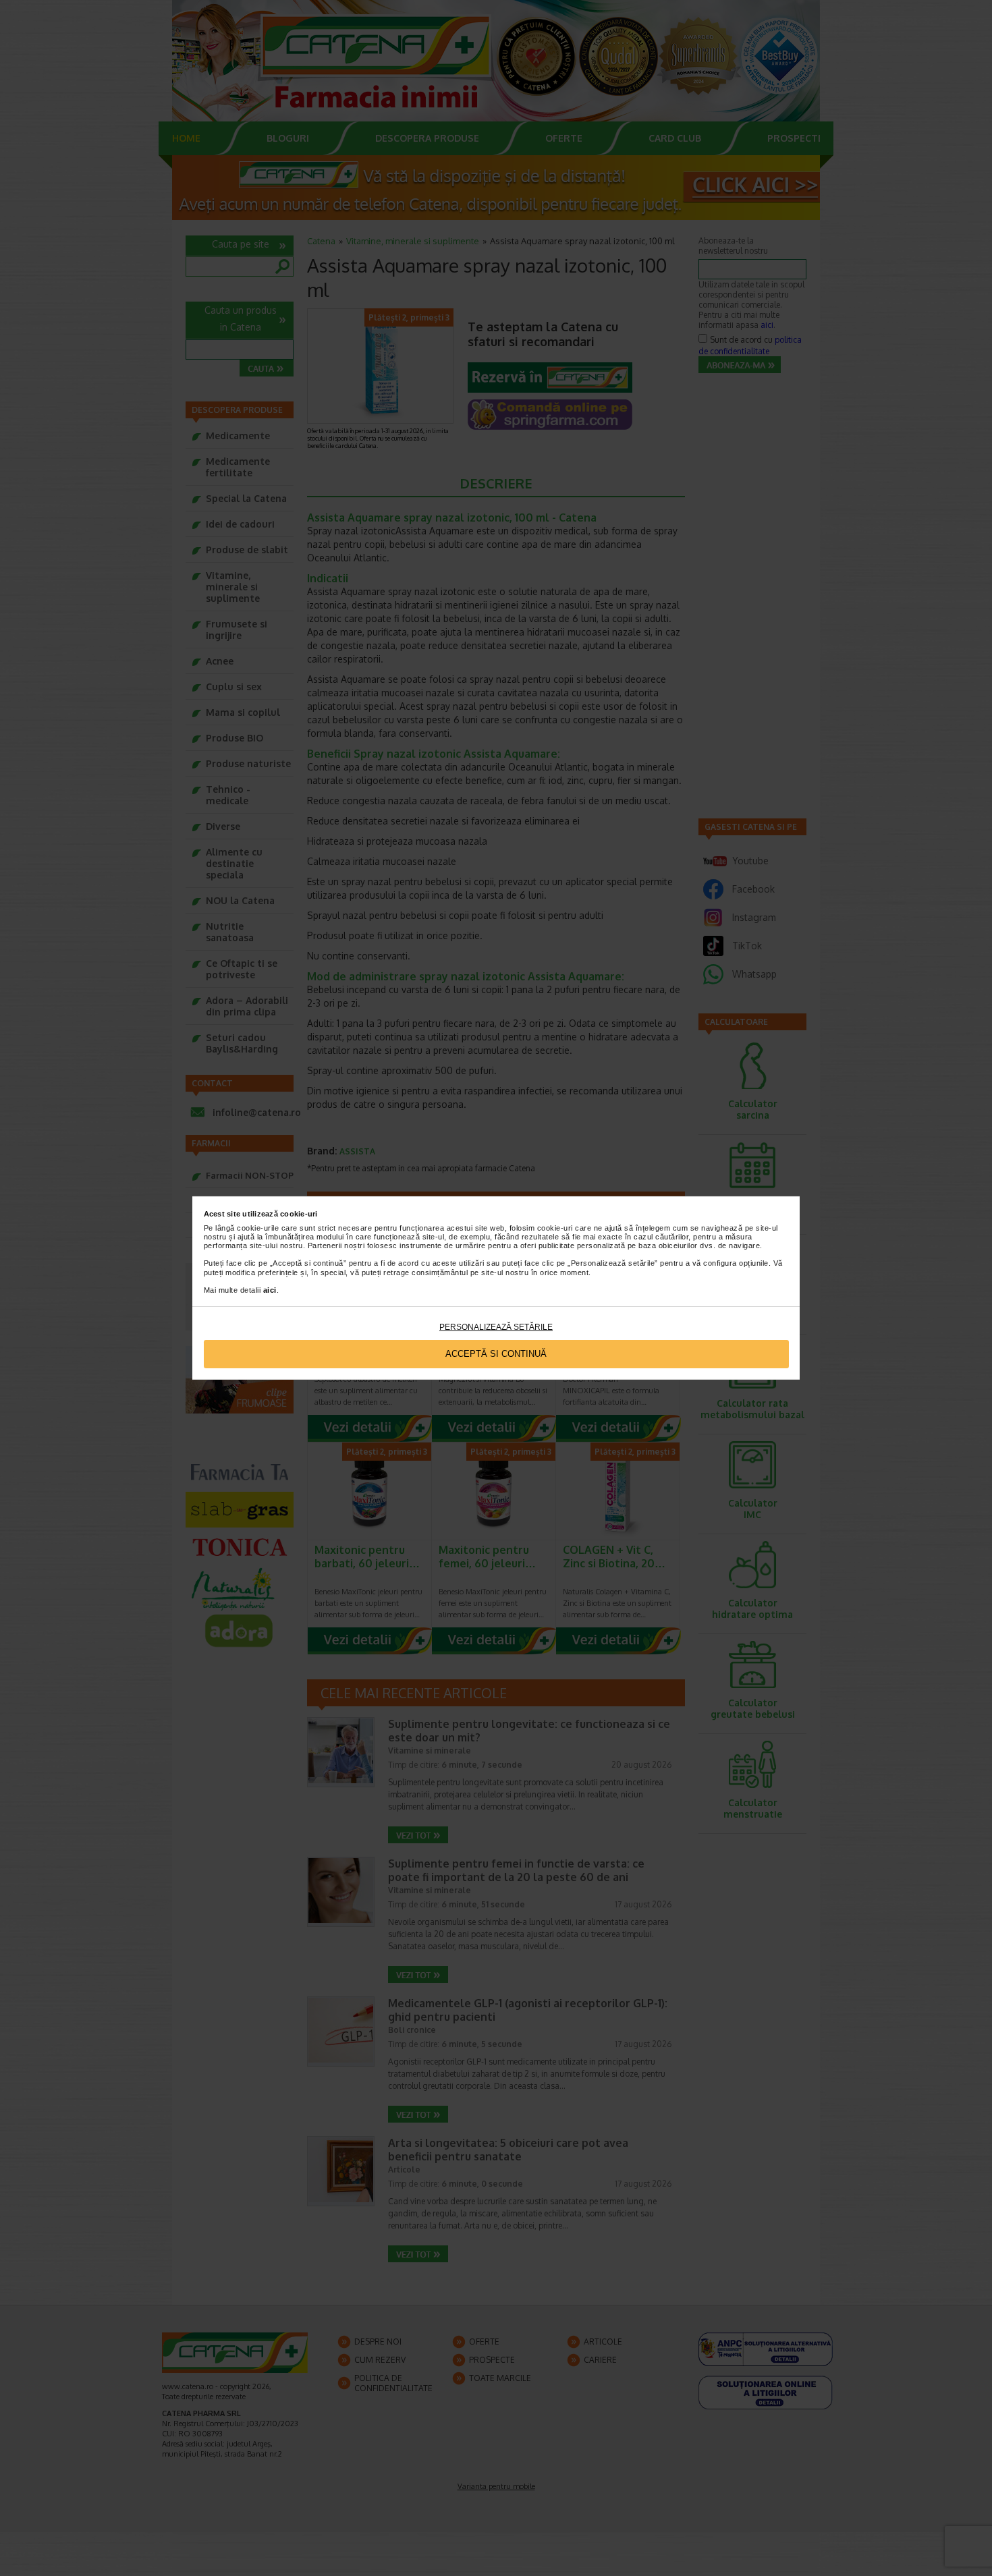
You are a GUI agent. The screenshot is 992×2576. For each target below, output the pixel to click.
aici (270, 1290)
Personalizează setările (496, 1327)
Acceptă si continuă (496, 1354)
